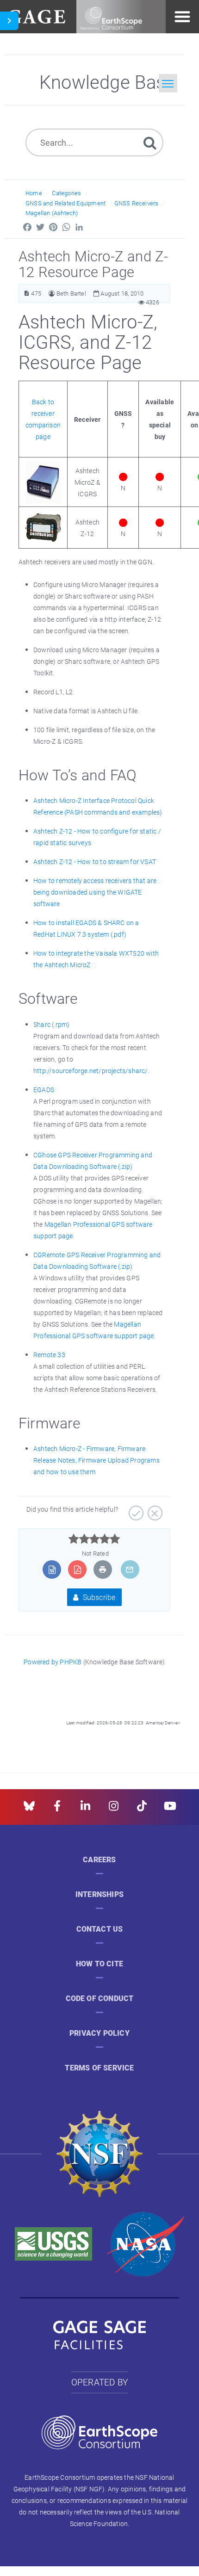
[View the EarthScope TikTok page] (142, 1809)
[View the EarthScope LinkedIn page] (85, 1809)
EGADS (44, 1090)
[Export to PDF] (78, 1569)
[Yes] (135, 1510)
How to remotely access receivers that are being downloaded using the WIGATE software (95, 892)
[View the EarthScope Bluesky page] (29, 1809)
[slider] (94, 1539)
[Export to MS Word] (52, 1569)
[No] (154, 1510)
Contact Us (100, 1929)
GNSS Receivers (137, 203)
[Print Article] (103, 1569)
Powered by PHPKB (53, 1662)
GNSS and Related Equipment (65, 203)
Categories (66, 193)
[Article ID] (27, 293)
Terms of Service (99, 2068)
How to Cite (99, 1964)
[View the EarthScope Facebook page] (57, 1809)
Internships (99, 1894)
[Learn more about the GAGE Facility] (36, 15)
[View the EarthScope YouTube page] (170, 1809)
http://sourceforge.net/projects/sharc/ (91, 1071)
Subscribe (98, 1597)
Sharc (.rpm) (51, 1024)
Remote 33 (49, 1355)
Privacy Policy (99, 2033)
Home (34, 193)
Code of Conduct (100, 1998)
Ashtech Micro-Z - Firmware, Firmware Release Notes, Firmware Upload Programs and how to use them (96, 1460)
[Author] (52, 293)
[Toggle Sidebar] (9, 21)
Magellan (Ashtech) (52, 213)
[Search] (150, 142)
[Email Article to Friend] (130, 1569)
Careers (99, 1860)
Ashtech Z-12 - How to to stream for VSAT (95, 862)
